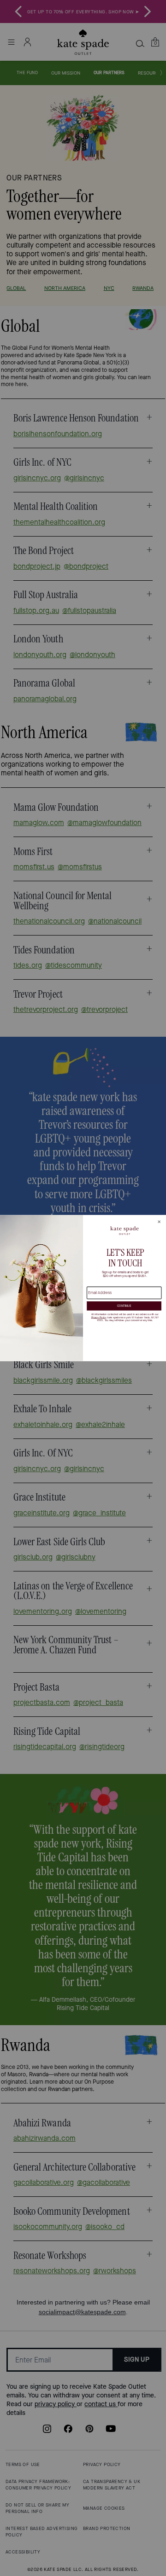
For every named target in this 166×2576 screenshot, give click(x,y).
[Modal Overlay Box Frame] (83, 1288)
